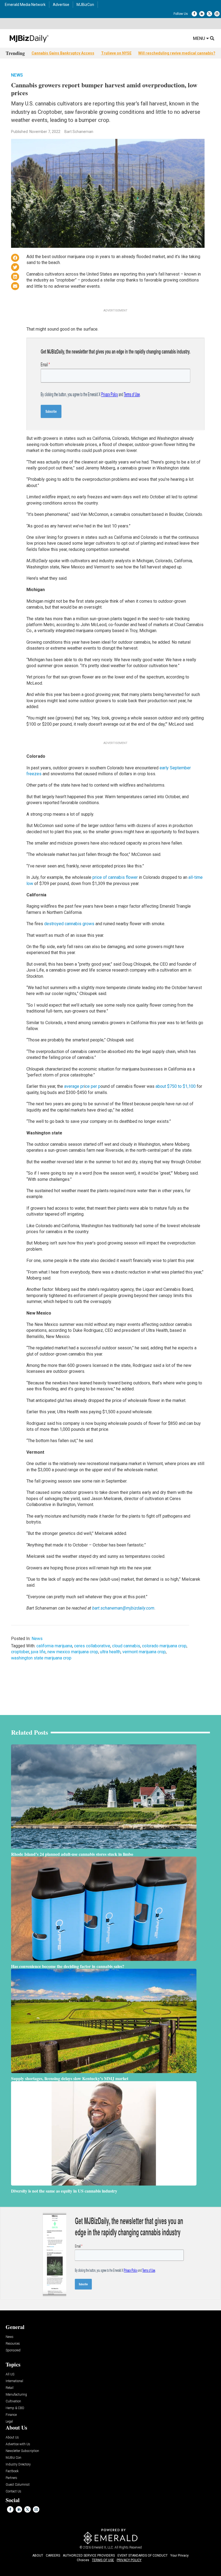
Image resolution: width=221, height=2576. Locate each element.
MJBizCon (85, 5)
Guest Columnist (18, 2485)
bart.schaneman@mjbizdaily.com (123, 1608)
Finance (11, 2415)
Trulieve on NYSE (116, 53)
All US (10, 2374)
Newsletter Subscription (22, 2451)
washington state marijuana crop (41, 1658)
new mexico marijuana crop (73, 1652)
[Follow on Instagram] (217, 14)
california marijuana (54, 1646)
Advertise (61, 5)
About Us (12, 2438)
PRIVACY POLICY (129, 2560)
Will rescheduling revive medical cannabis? (177, 53)
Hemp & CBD (15, 2408)
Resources (13, 2344)
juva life (38, 1652)
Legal (9, 2422)
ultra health (110, 1652)
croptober (20, 1652)
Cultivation (13, 2401)
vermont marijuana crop (144, 1652)
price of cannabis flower (115, 877)
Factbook (12, 2471)
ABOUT (38, 2556)
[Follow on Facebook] (194, 14)
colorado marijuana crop (164, 1646)
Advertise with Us (18, 2444)
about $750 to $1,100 (176, 1086)
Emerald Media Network (25, 5)
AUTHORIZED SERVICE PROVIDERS (89, 2556)
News (17, 75)
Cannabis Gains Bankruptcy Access (63, 53)
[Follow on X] (209, 14)
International (14, 2381)
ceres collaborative (92, 1646)
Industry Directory (18, 2464)
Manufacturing (16, 2395)
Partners (11, 2478)
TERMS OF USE (103, 2560)
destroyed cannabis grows (69, 924)
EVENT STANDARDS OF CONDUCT (143, 2556)
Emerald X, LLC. (103, 2547)
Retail (10, 2388)
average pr (74, 1086)
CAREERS (53, 2556)
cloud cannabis (126, 1646)
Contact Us (13, 2491)
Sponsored (13, 2350)
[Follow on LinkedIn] (202, 14)
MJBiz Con (13, 2458)
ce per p (93, 1086)
